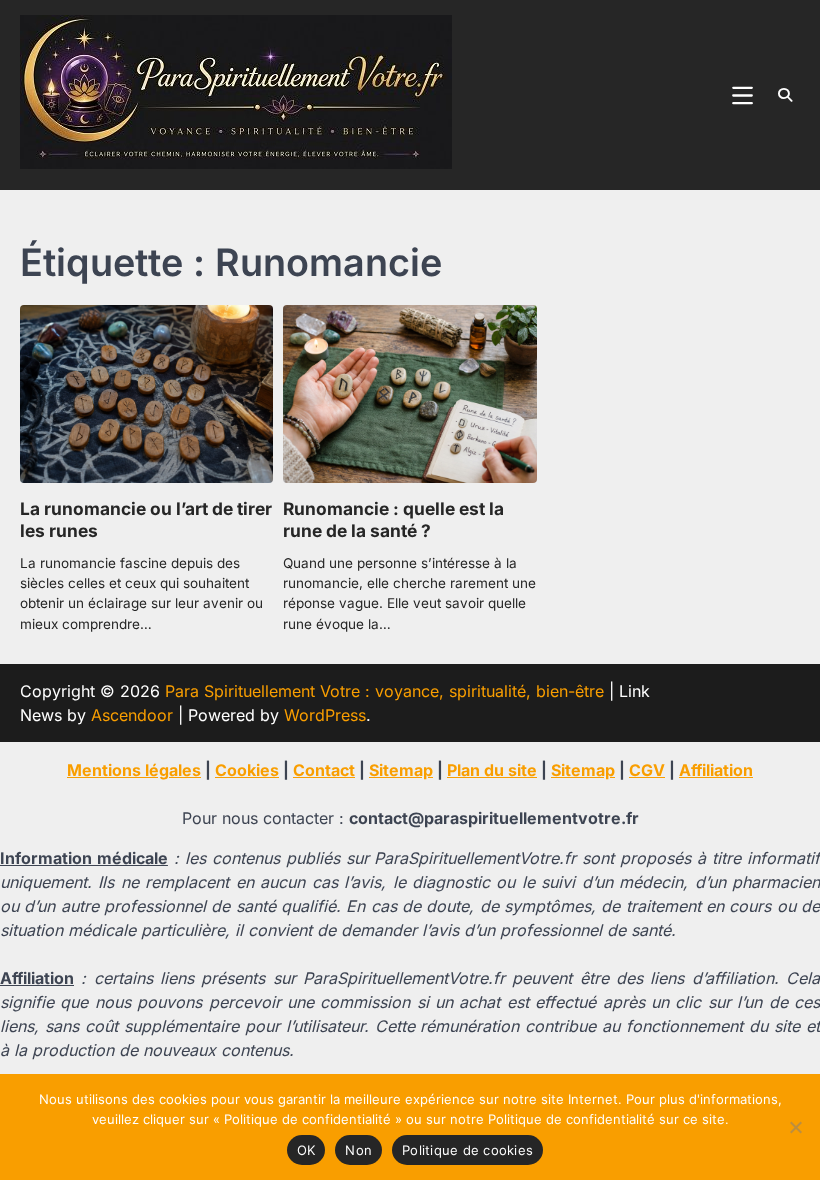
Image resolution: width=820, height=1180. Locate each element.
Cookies (247, 770)
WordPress (325, 715)
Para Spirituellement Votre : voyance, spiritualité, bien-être (384, 691)
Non (358, 1150)
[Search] (785, 95)
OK (306, 1150)
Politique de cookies (467, 1150)
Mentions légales (134, 770)
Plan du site (492, 770)
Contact (324, 770)
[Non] (795, 1127)
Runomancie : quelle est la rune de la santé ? (393, 520)
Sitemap (401, 770)
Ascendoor (132, 715)
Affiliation (716, 770)
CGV (647, 770)
